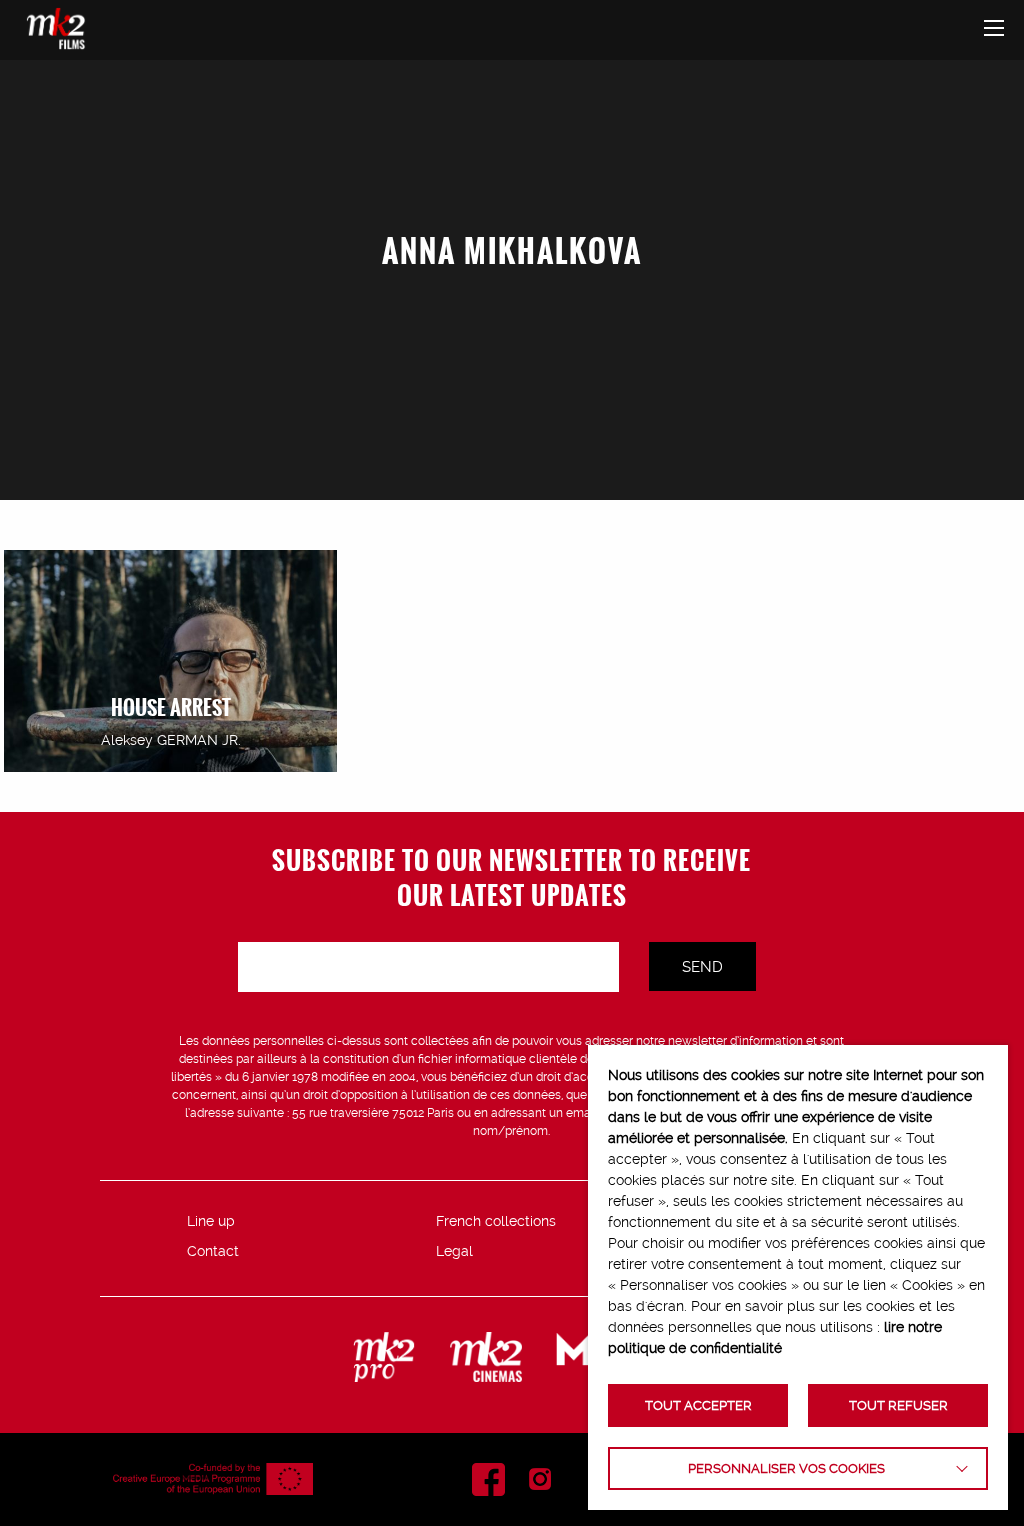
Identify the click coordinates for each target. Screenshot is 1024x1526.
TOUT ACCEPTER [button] (698, 1405)
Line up (211, 1221)
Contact (213, 1251)
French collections (496, 1221)
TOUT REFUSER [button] (898, 1405)
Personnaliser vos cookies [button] (786, 1468)
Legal (454, 1251)
